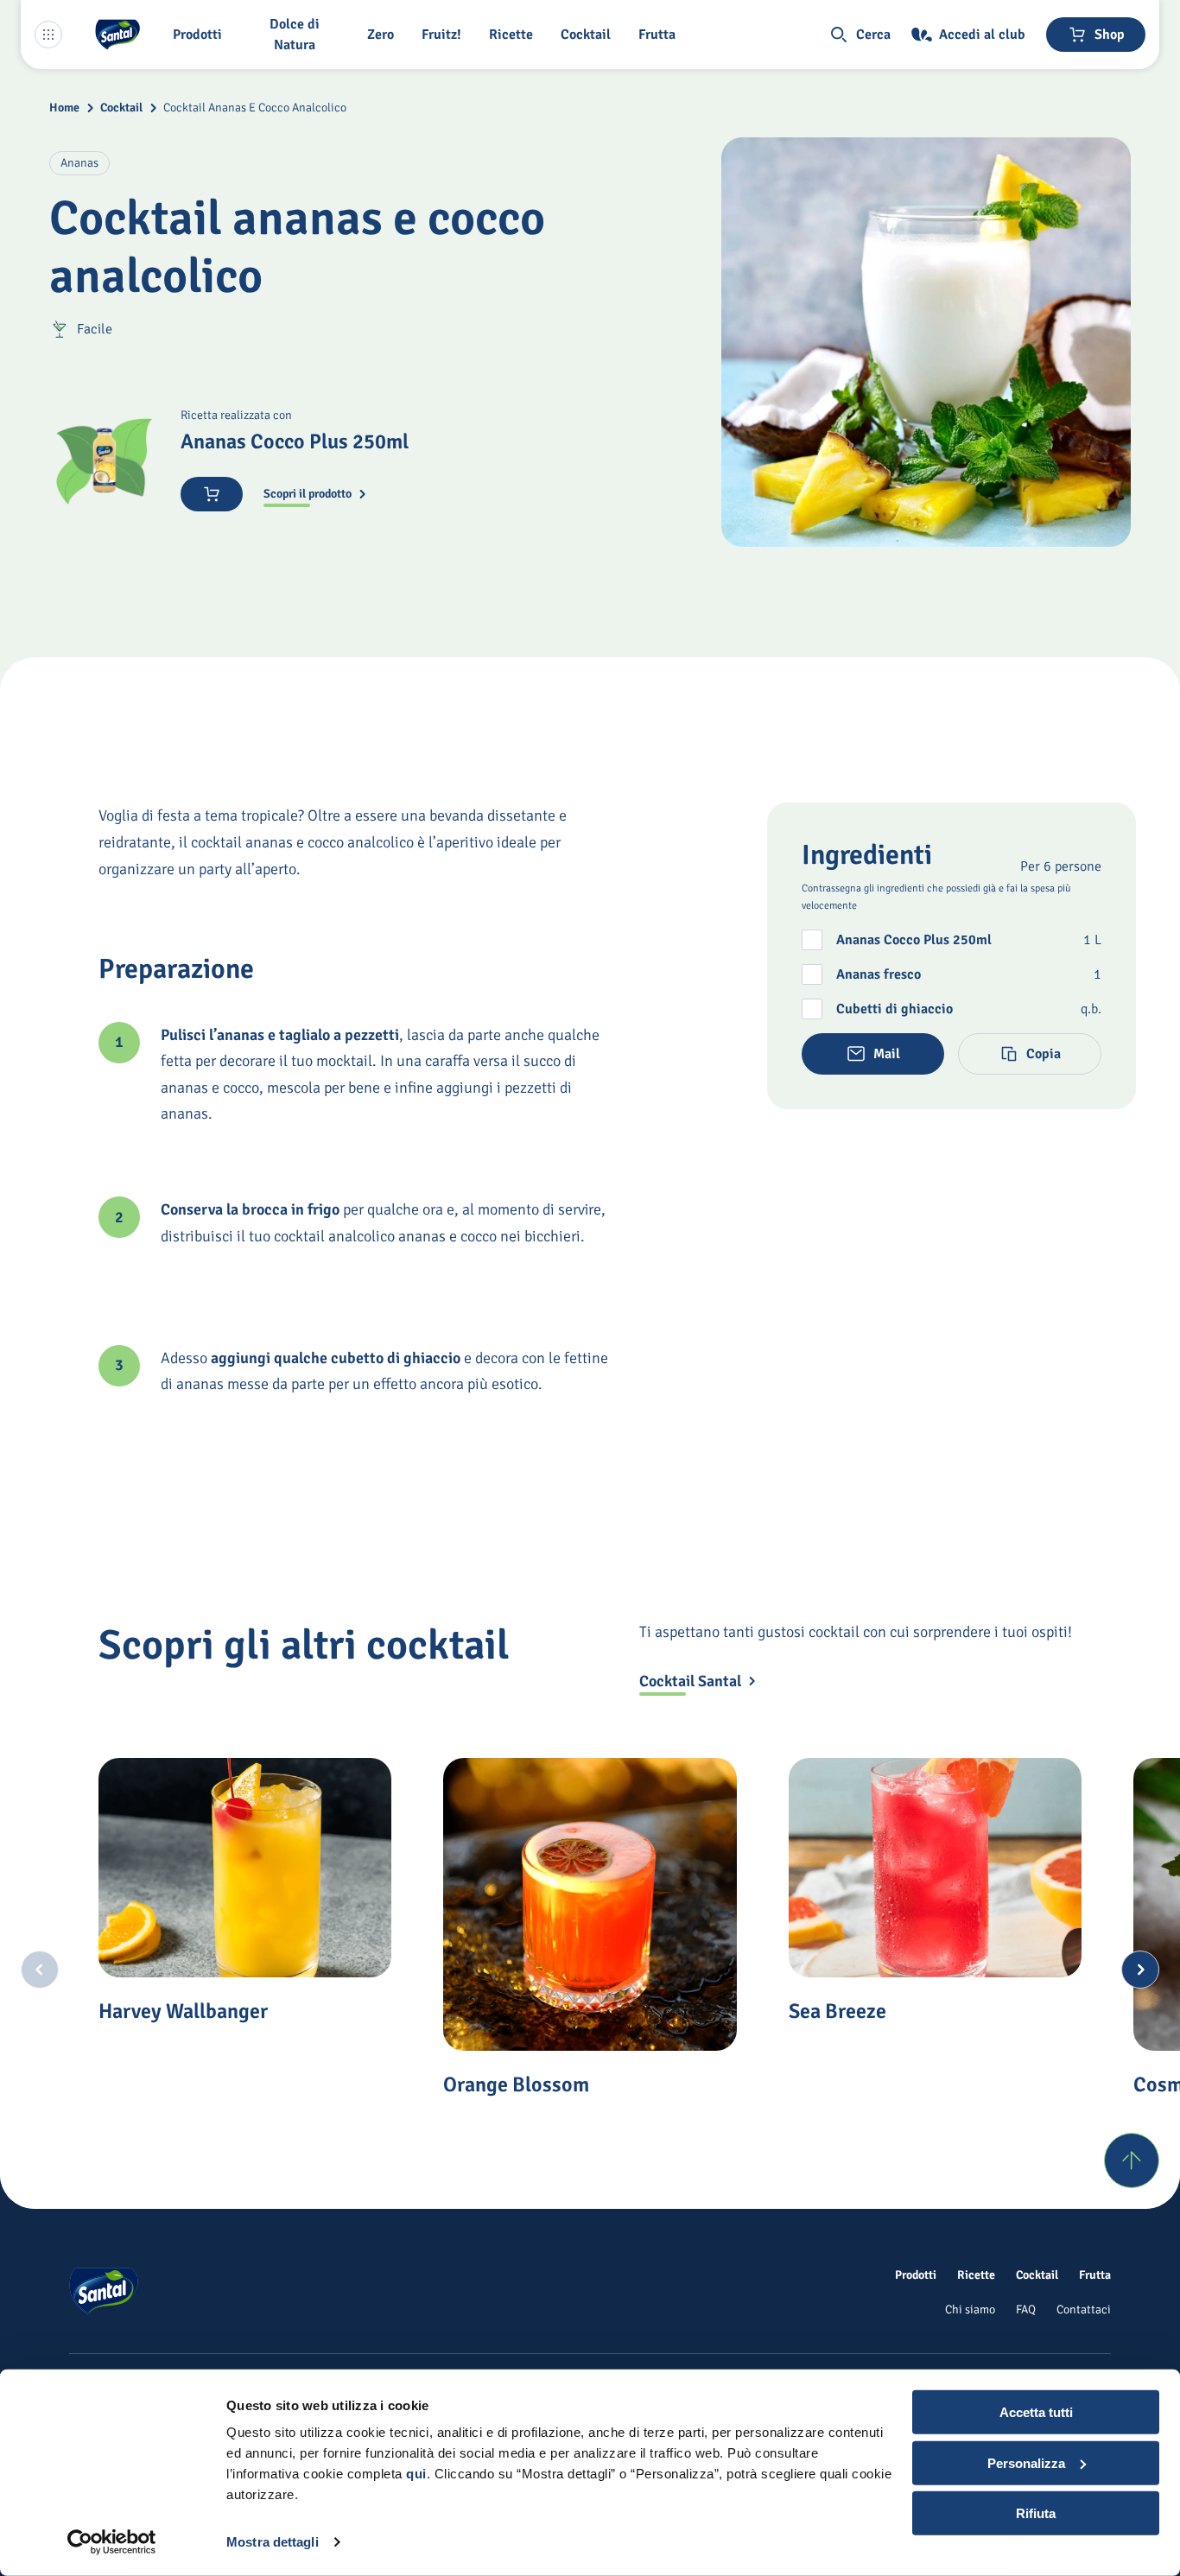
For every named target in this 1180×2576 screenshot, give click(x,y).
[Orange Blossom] (590, 1904)
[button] (201, 35)
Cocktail (121, 108)
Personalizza (1026, 2462)
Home (64, 108)
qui (416, 2474)
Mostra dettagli (273, 2542)
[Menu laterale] (48, 35)
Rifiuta (1036, 2513)
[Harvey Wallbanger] (245, 1868)
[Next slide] (1140, 1970)
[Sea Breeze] (935, 1868)
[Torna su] (1132, 2160)
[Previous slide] (40, 1970)
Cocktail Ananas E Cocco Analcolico (255, 108)
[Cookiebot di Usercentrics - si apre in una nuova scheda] (112, 2542)
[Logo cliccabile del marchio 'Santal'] (117, 35)
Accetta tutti (1036, 2412)
